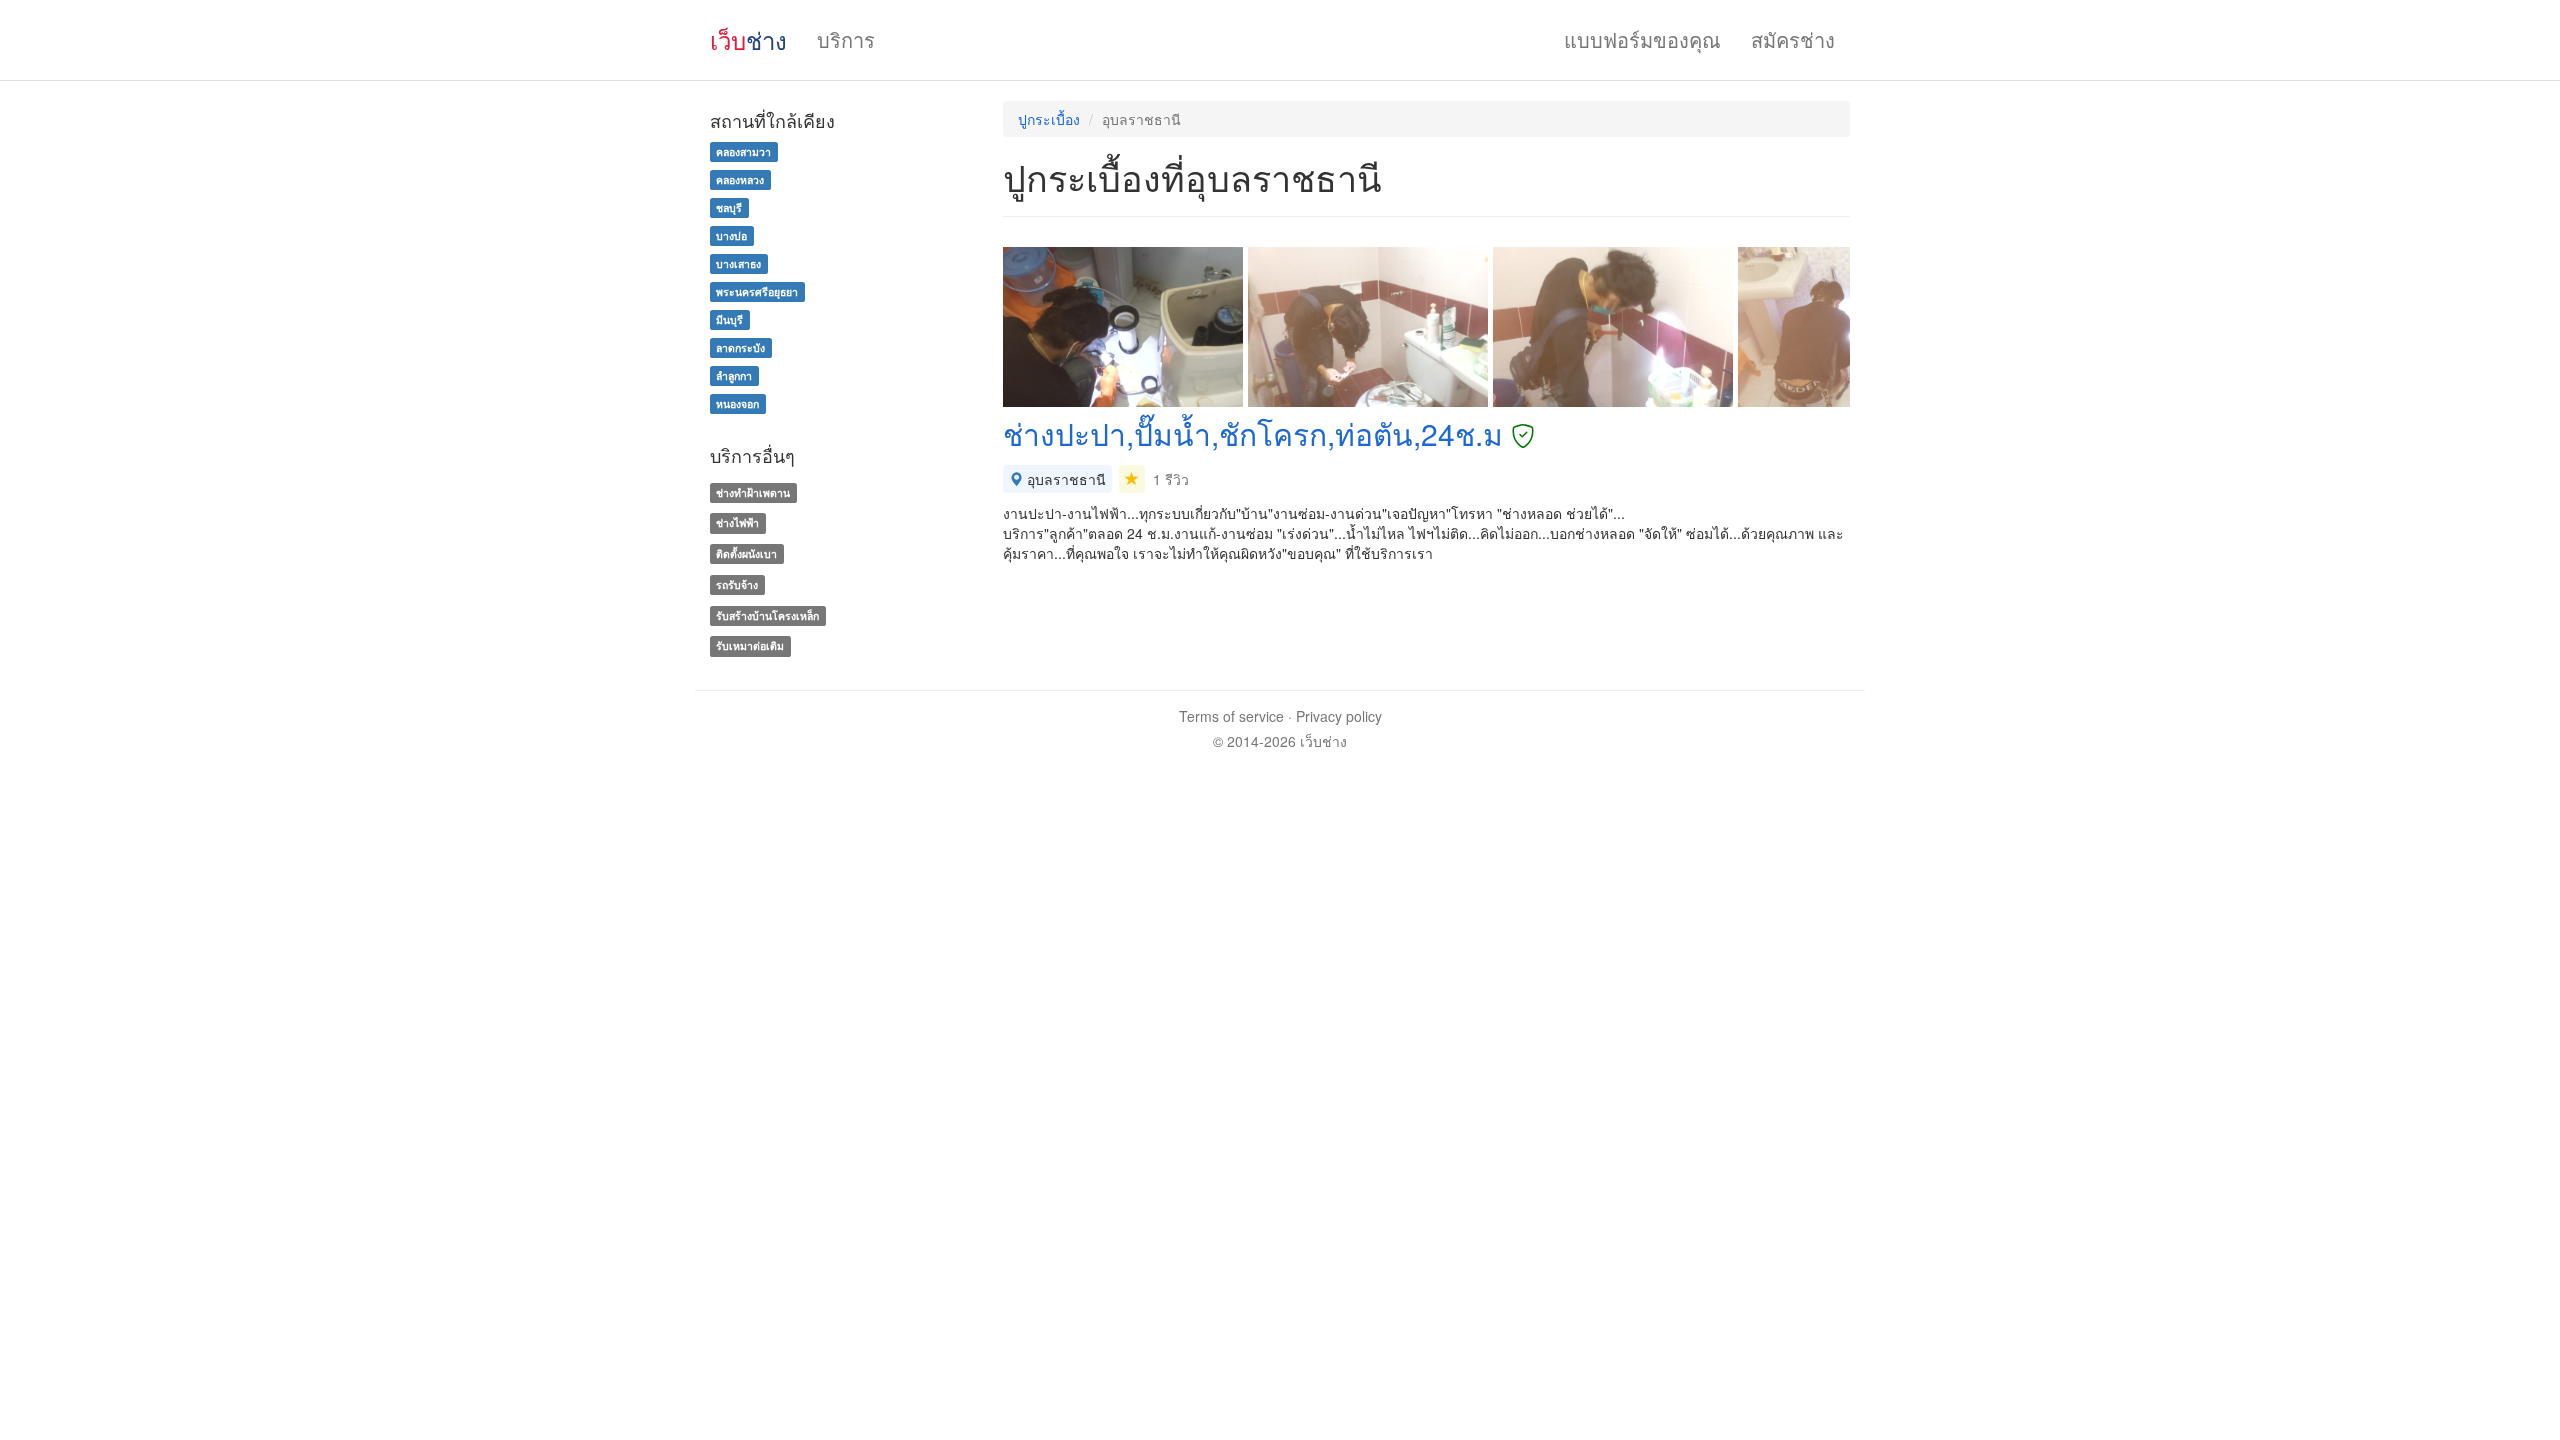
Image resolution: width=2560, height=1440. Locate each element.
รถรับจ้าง (737, 584)
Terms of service (1231, 716)
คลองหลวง (740, 179)
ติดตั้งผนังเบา (746, 553)
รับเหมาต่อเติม (750, 646)
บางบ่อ (731, 235)
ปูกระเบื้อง (1049, 119)
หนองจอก (737, 403)
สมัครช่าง (1793, 39)
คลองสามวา (743, 151)
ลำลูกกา (734, 375)
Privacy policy (1339, 716)
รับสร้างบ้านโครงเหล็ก (767, 615)
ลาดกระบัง (740, 347)
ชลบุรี (729, 207)
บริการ (846, 39)
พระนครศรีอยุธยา (757, 291)
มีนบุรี (729, 319)
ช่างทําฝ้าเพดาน (753, 492)
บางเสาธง (738, 263)
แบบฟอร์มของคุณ (1642, 39)
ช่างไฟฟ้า (737, 522)
